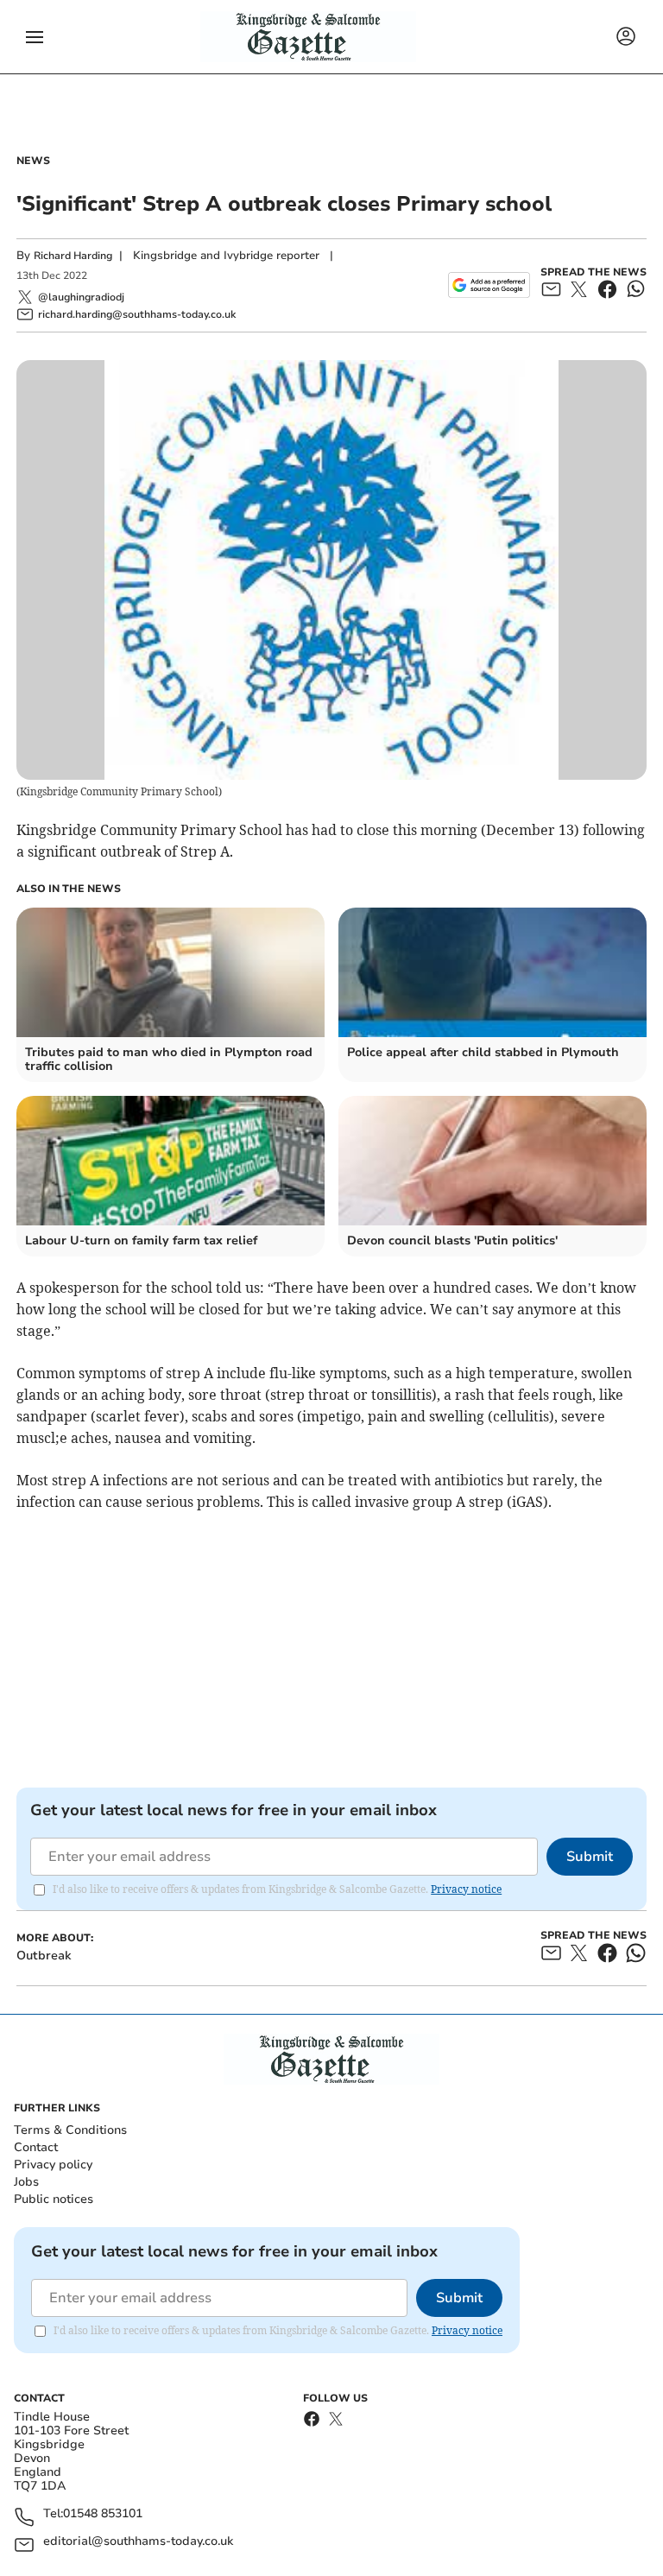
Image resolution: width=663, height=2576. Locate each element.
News (33, 161)
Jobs (26, 2182)
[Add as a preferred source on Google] (489, 285)
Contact (36, 2147)
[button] (35, 37)
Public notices (54, 2199)
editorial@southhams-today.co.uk (138, 2542)
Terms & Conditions (70, 2130)
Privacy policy (53, 2165)
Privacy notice (466, 1889)
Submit (590, 1857)
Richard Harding (73, 256)
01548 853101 (103, 2514)
